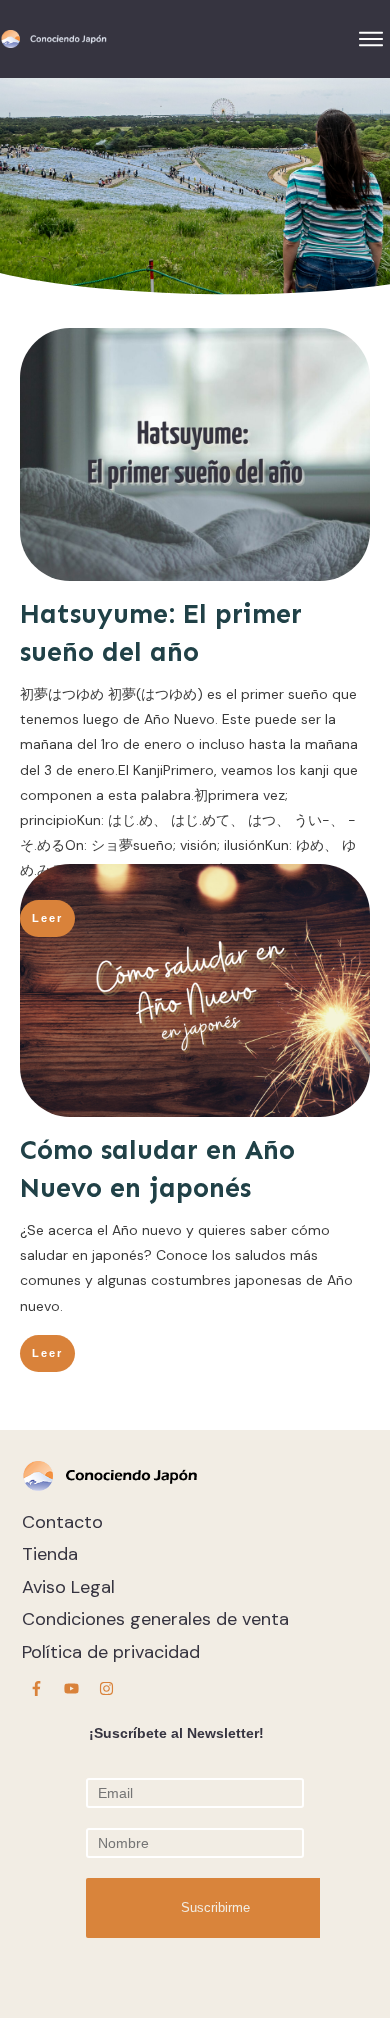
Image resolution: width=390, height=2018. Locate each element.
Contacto (62, 1522)
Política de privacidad (111, 1652)
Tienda (50, 1554)
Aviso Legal (68, 1587)
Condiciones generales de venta (155, 1619)
